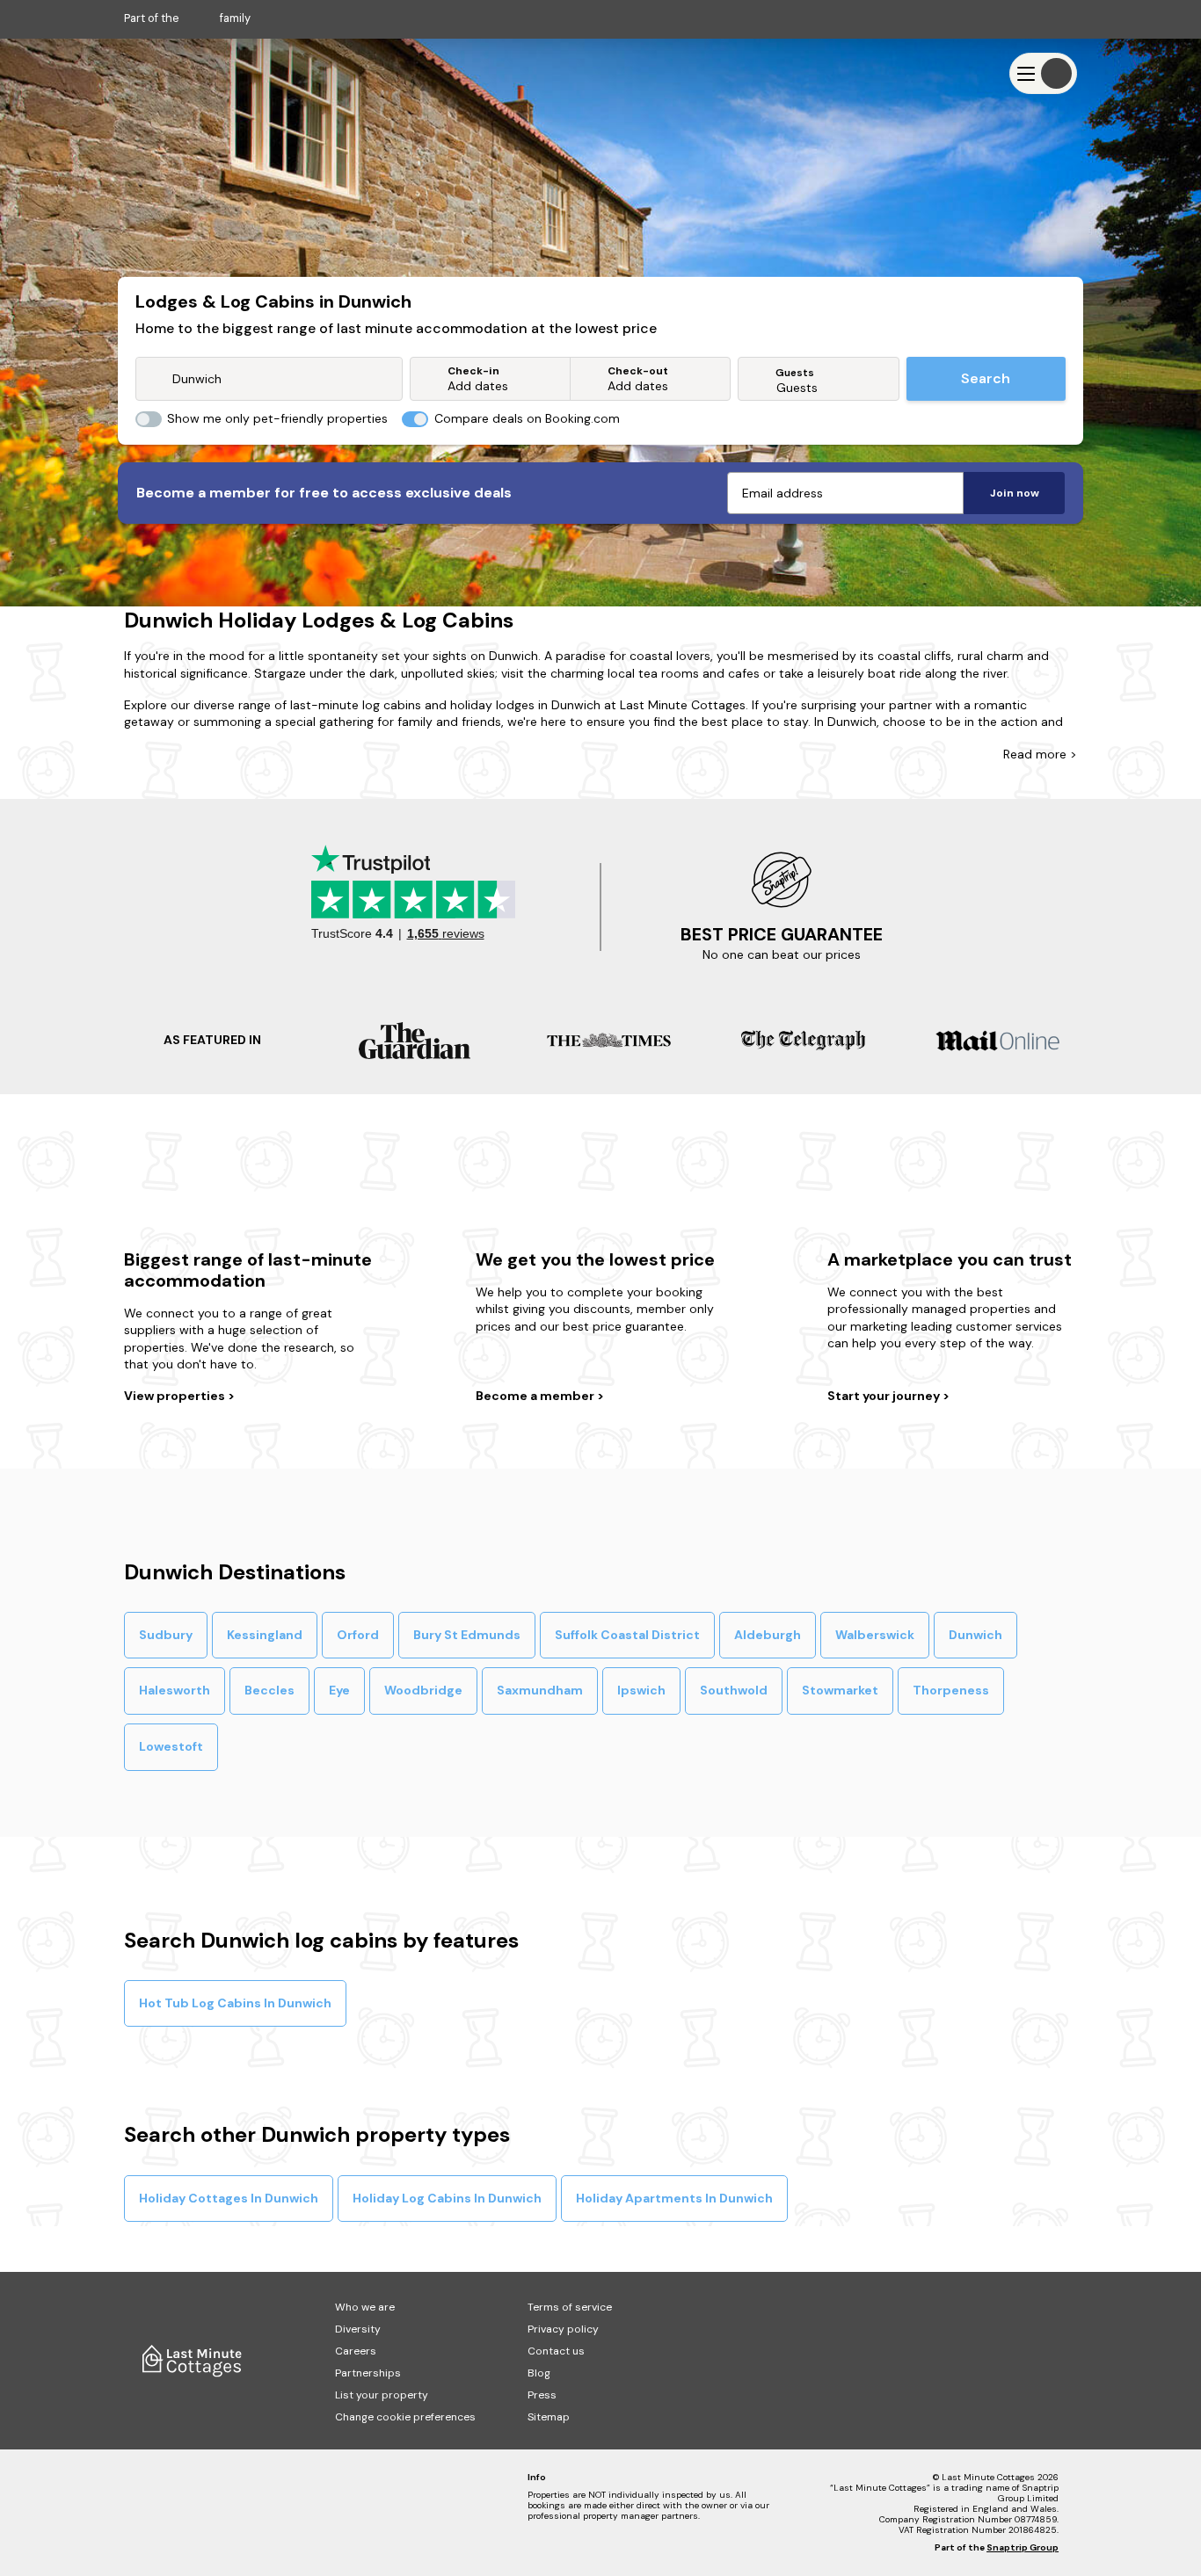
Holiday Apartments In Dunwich (674, 2198)
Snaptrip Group (1023, 2547)
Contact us (556, 2351)
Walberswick (875, 1635)
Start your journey (885, 1396)
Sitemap (549, 2417)
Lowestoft (171, 1746)
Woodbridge (423, 1690)
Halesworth (175, 1690)
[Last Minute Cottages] (177, 73)
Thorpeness (951, 1690)
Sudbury (166, 1635)
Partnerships (368, 2373)
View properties (176, 1396)
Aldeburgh (768, 1635)
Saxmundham (540, 1690)
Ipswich (641, 1690)
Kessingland (265, 1635)
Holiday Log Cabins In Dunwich (447, 2198)
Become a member (536, 1396)
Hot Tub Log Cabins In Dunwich (235, 2003)
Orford (358, 1635)
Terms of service (570, 2307)
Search (986, 378)
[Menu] (1043, 73)
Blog (539, 2373)
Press (542, 2395)
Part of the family (187, 18)
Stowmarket (840, 1690)
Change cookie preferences (405, 2417)
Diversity (358, 2329)
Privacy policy (563, 2329)
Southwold (734, 1690)
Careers (356, 2351)
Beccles (269, 1690)
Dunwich (975, 1635)
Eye (339, 1690)
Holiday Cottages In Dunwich (229, 2198)
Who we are (365, 2307)
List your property (382, 2395)
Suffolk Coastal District (627, 1635)
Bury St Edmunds (467, 1635)
